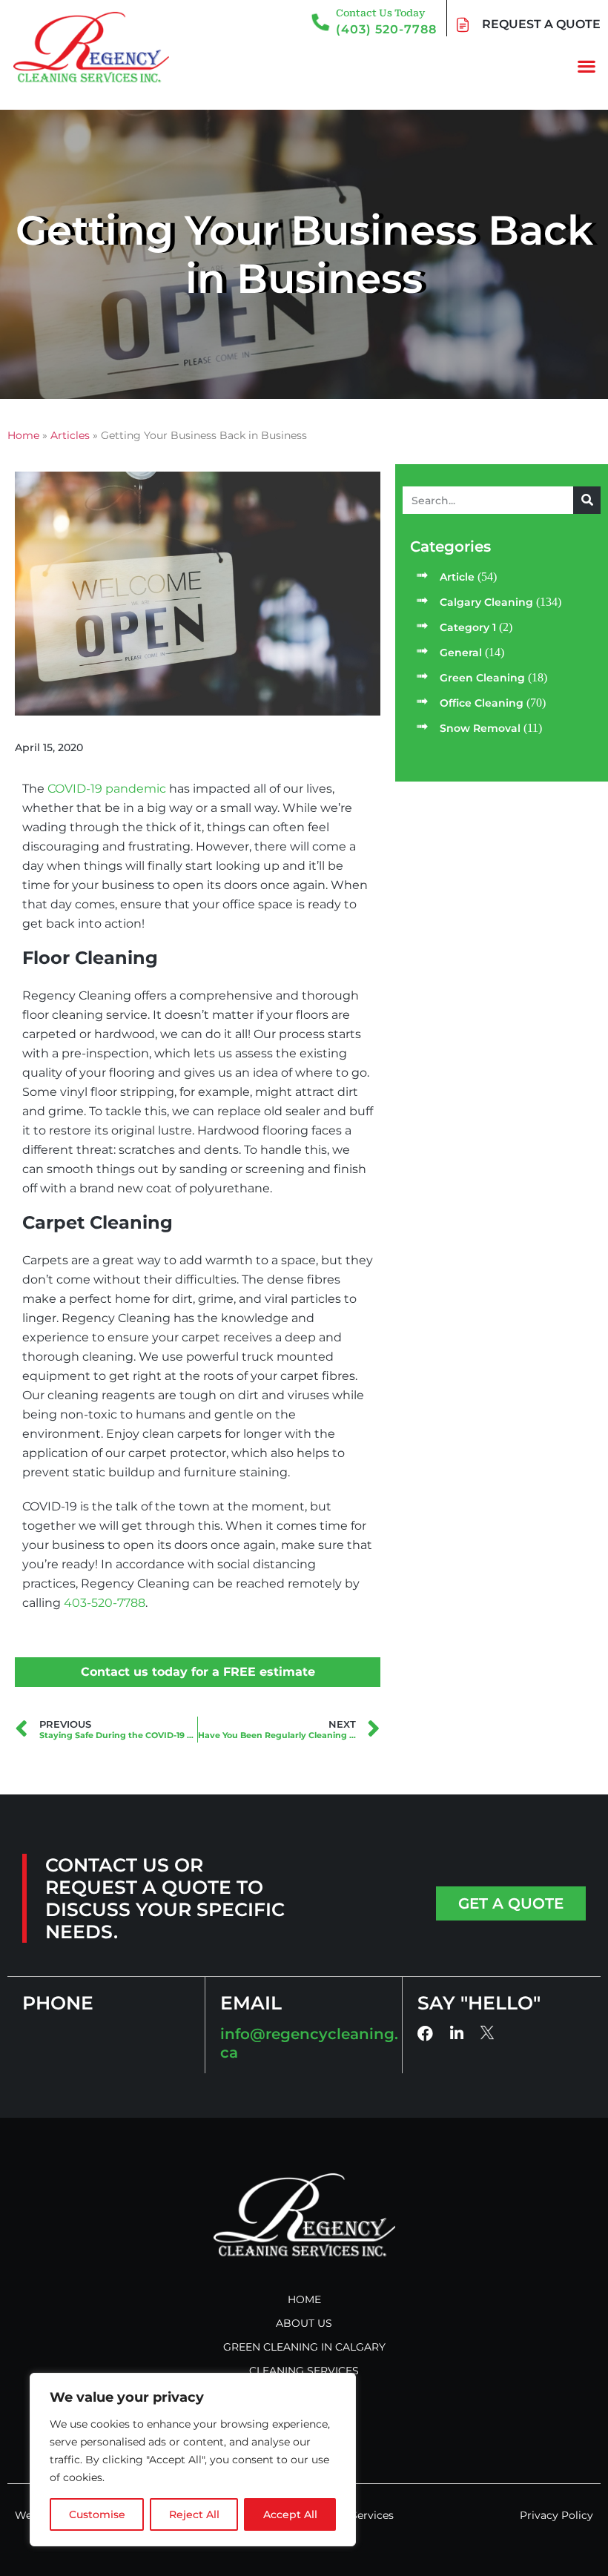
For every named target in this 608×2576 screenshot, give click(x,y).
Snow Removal (480, 728)
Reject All (194, 2514)
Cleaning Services (304, 2371)
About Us (304, 2323)
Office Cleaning (482, 703)
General (461, 653)
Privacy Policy (556, 2515)
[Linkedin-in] (456, 2034)
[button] (586, 66)
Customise (97, 2514)
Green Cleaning (482, 678)
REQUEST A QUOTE (541, 24)
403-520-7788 (105, 1603)
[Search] (587, 500)
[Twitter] (488, 2033)
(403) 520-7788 (386, 29)
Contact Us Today (380, 13)
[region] (193, 2460)
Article (457, 577)
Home (304, 2299)
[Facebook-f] (425, 2034)
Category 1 (468, 627)
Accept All (290, 2514)
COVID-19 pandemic (107, 789)
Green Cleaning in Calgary (304, 2347)
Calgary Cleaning (486, 602)
